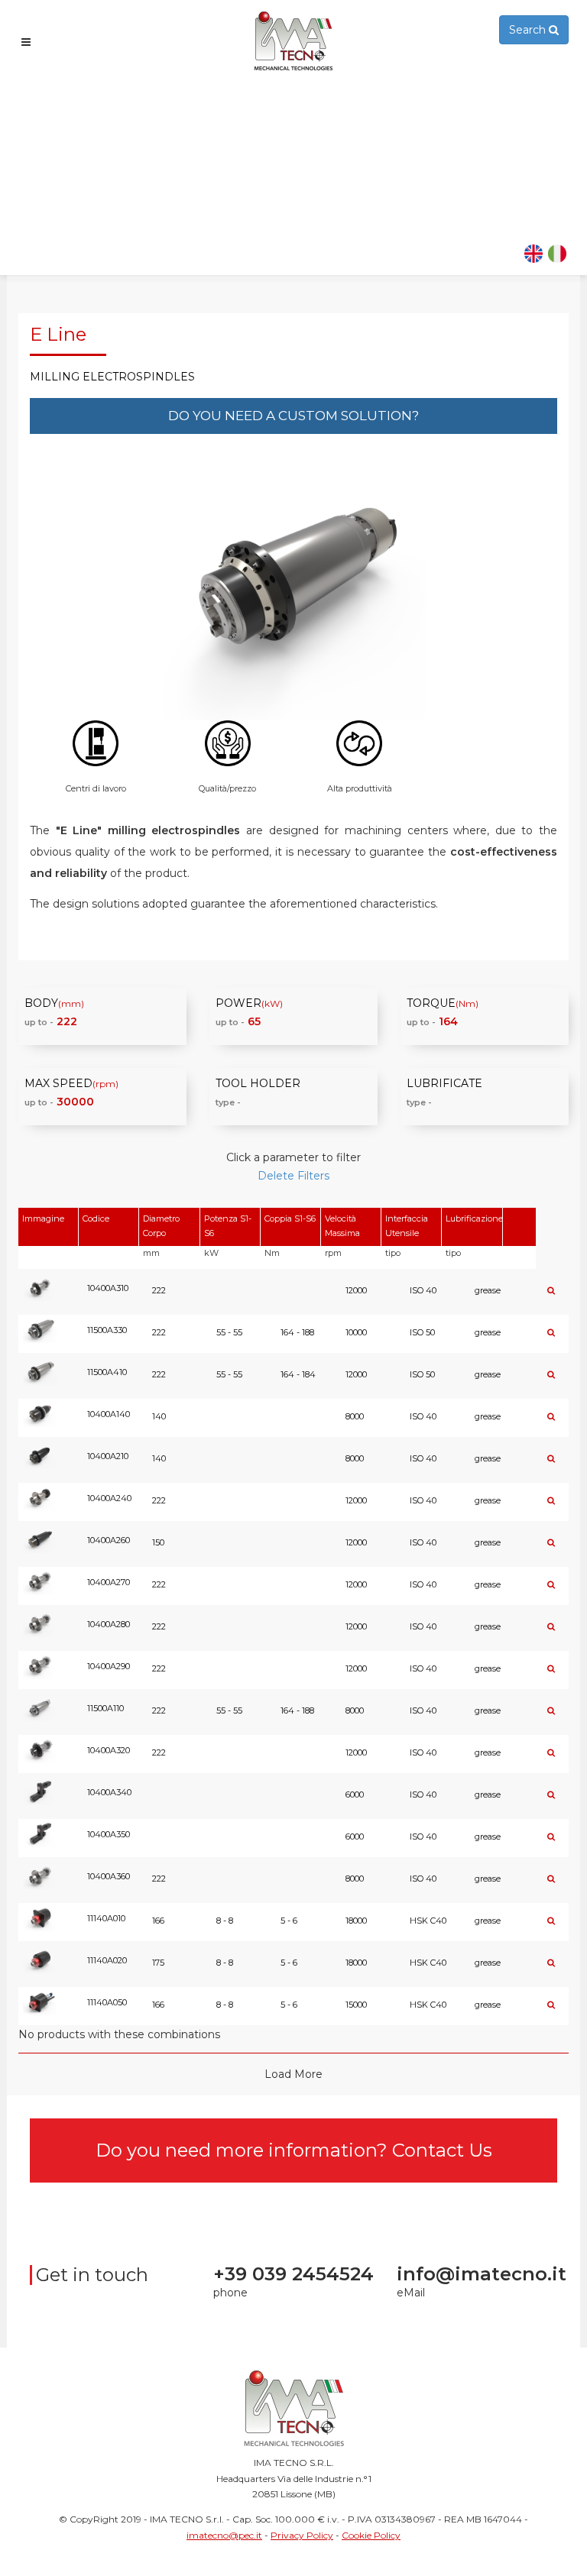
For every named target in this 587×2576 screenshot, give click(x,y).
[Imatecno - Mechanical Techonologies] (293, 41)
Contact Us (442, 2150)
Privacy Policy (302, 2535)
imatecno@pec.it (224, 2535)
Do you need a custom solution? (293, 416)
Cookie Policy (371, 2535)
